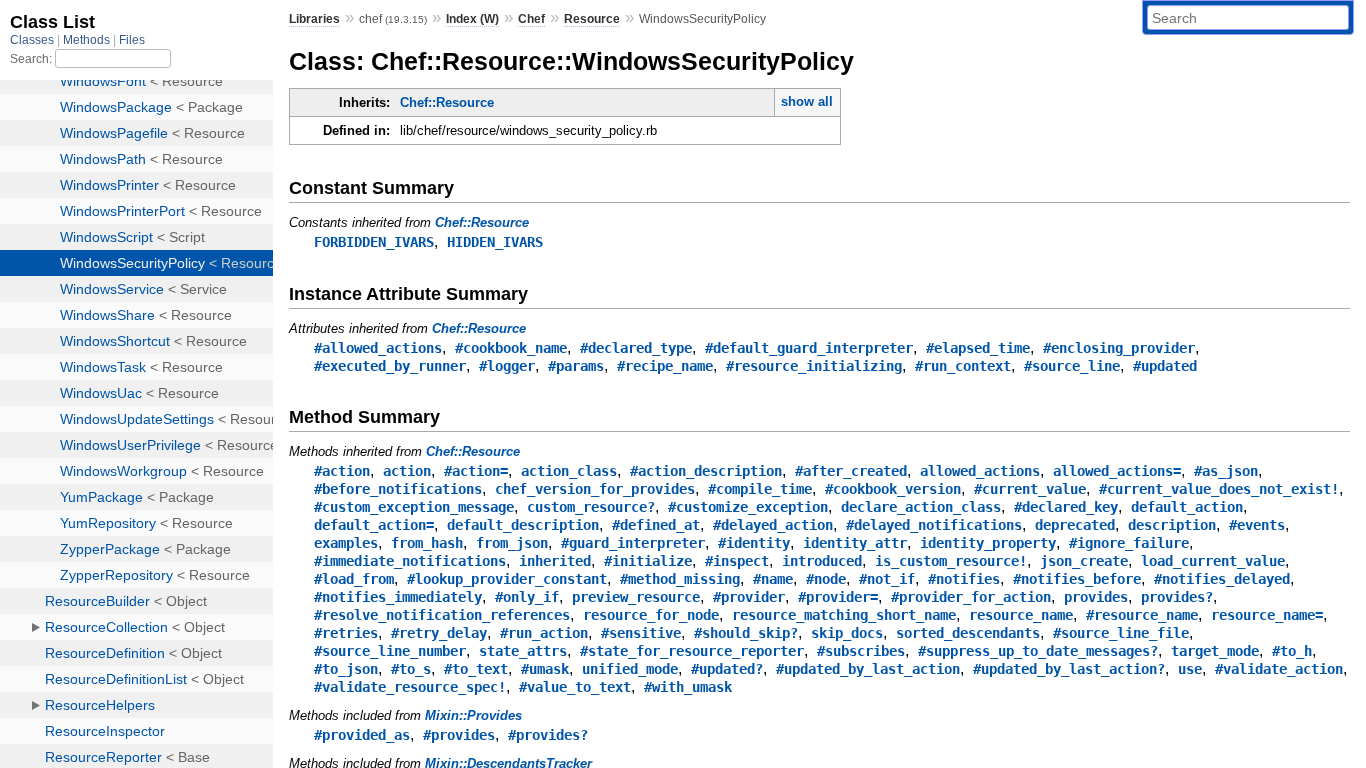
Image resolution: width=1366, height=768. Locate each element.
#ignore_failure (1129, 543)
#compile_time (760, 489)
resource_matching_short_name (844, 615)
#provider (749, 597)
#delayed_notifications (934, 525)
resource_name (1021, 615)
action (407, 471)
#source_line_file (1121, 633)
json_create (1084, 561)
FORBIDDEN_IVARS (374, 242)
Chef (531, 19)
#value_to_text (575, 687)
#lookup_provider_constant (507, 579)
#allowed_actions (378, 348)
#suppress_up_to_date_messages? (1038, 651)
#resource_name (1142, 615)
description (1172, 525)
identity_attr (855, 543)
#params (576, 366)
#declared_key (1066, 507)
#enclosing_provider (1119, 348)
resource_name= (1267, 615)
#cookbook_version (893, 489)
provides (1096, 597)
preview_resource (636, 597)
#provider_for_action (971, 597)
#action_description (706, 471)
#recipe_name (665, 366)
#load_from (354, 579)
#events (1257, 525)
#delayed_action (773, 525)
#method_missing (680, 579)
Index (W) (472, 19)
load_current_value (1213, 561)
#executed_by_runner (390, 366)
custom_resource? (591, 507)
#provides (459, 735)
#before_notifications (398, 489)
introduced (822, 561)
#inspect (737, 561)
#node (826, 579)
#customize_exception (748, 507)
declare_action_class (921, 507)
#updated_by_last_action (868, 669)
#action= (476, 471)
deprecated (1075, 525)
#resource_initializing (814, 366)
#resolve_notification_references (442, 615)
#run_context (963, 366)
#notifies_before (1077, 579)
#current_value (1030, 489)
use (1190, 669)
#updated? (727, 669)
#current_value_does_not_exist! (1219, 489)
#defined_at (656, 525)
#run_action (544, 633)
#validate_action (1279, 669)
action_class (569, 471)
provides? (1177, 597)
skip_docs (847, 633)
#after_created (851, 471)
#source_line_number (390, 651)
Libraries (314, 19)
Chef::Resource (447, 102)
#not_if (887, 579)
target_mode (1215, 651)
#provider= (838, 597)
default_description (523, 525)
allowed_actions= (1117, 471)
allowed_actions (980, 471)
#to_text (476, 669)
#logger (507, 366)
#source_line (1072, 366)
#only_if (527, 597)
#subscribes (861, 651)
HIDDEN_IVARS (495, 242)
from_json (512, 543)
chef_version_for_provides (595, 489)
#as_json (1226, 471)
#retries (346, 633)
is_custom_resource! (951, 561)
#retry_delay (439, 633)
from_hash (427, 543)
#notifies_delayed (1222, 579)
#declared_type (636, 348)
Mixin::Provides (473, 715)
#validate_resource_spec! (410, 687)
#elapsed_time (978, 348)
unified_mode (630, 669)
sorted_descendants (968, 633)
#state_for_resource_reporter (692, 651)
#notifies (964, 579)
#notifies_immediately (398, 597)
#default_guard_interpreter (809, 348)
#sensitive (641, 633)
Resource (592, 19)
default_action (1187, 507)
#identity (754, 543)
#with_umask (688, 687)
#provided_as (362, 735)
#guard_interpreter (633, 543)
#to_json (346, 669)
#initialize (648, 561)
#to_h (1292, 651)
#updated (1165, 366)
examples (346, 543)
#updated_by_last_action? (1069, 669)
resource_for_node (651, 615)
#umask (545, 669)
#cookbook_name (511, 348)
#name (773, 579)
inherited (555, 561)
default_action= (374, 525)
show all (807, 101)
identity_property (988, 543)
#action (342, 471)
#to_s (411, 669)
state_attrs (523, 651)
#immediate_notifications (410, 561)
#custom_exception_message (414, 507)
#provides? (548, 735)
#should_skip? (746, 633)
